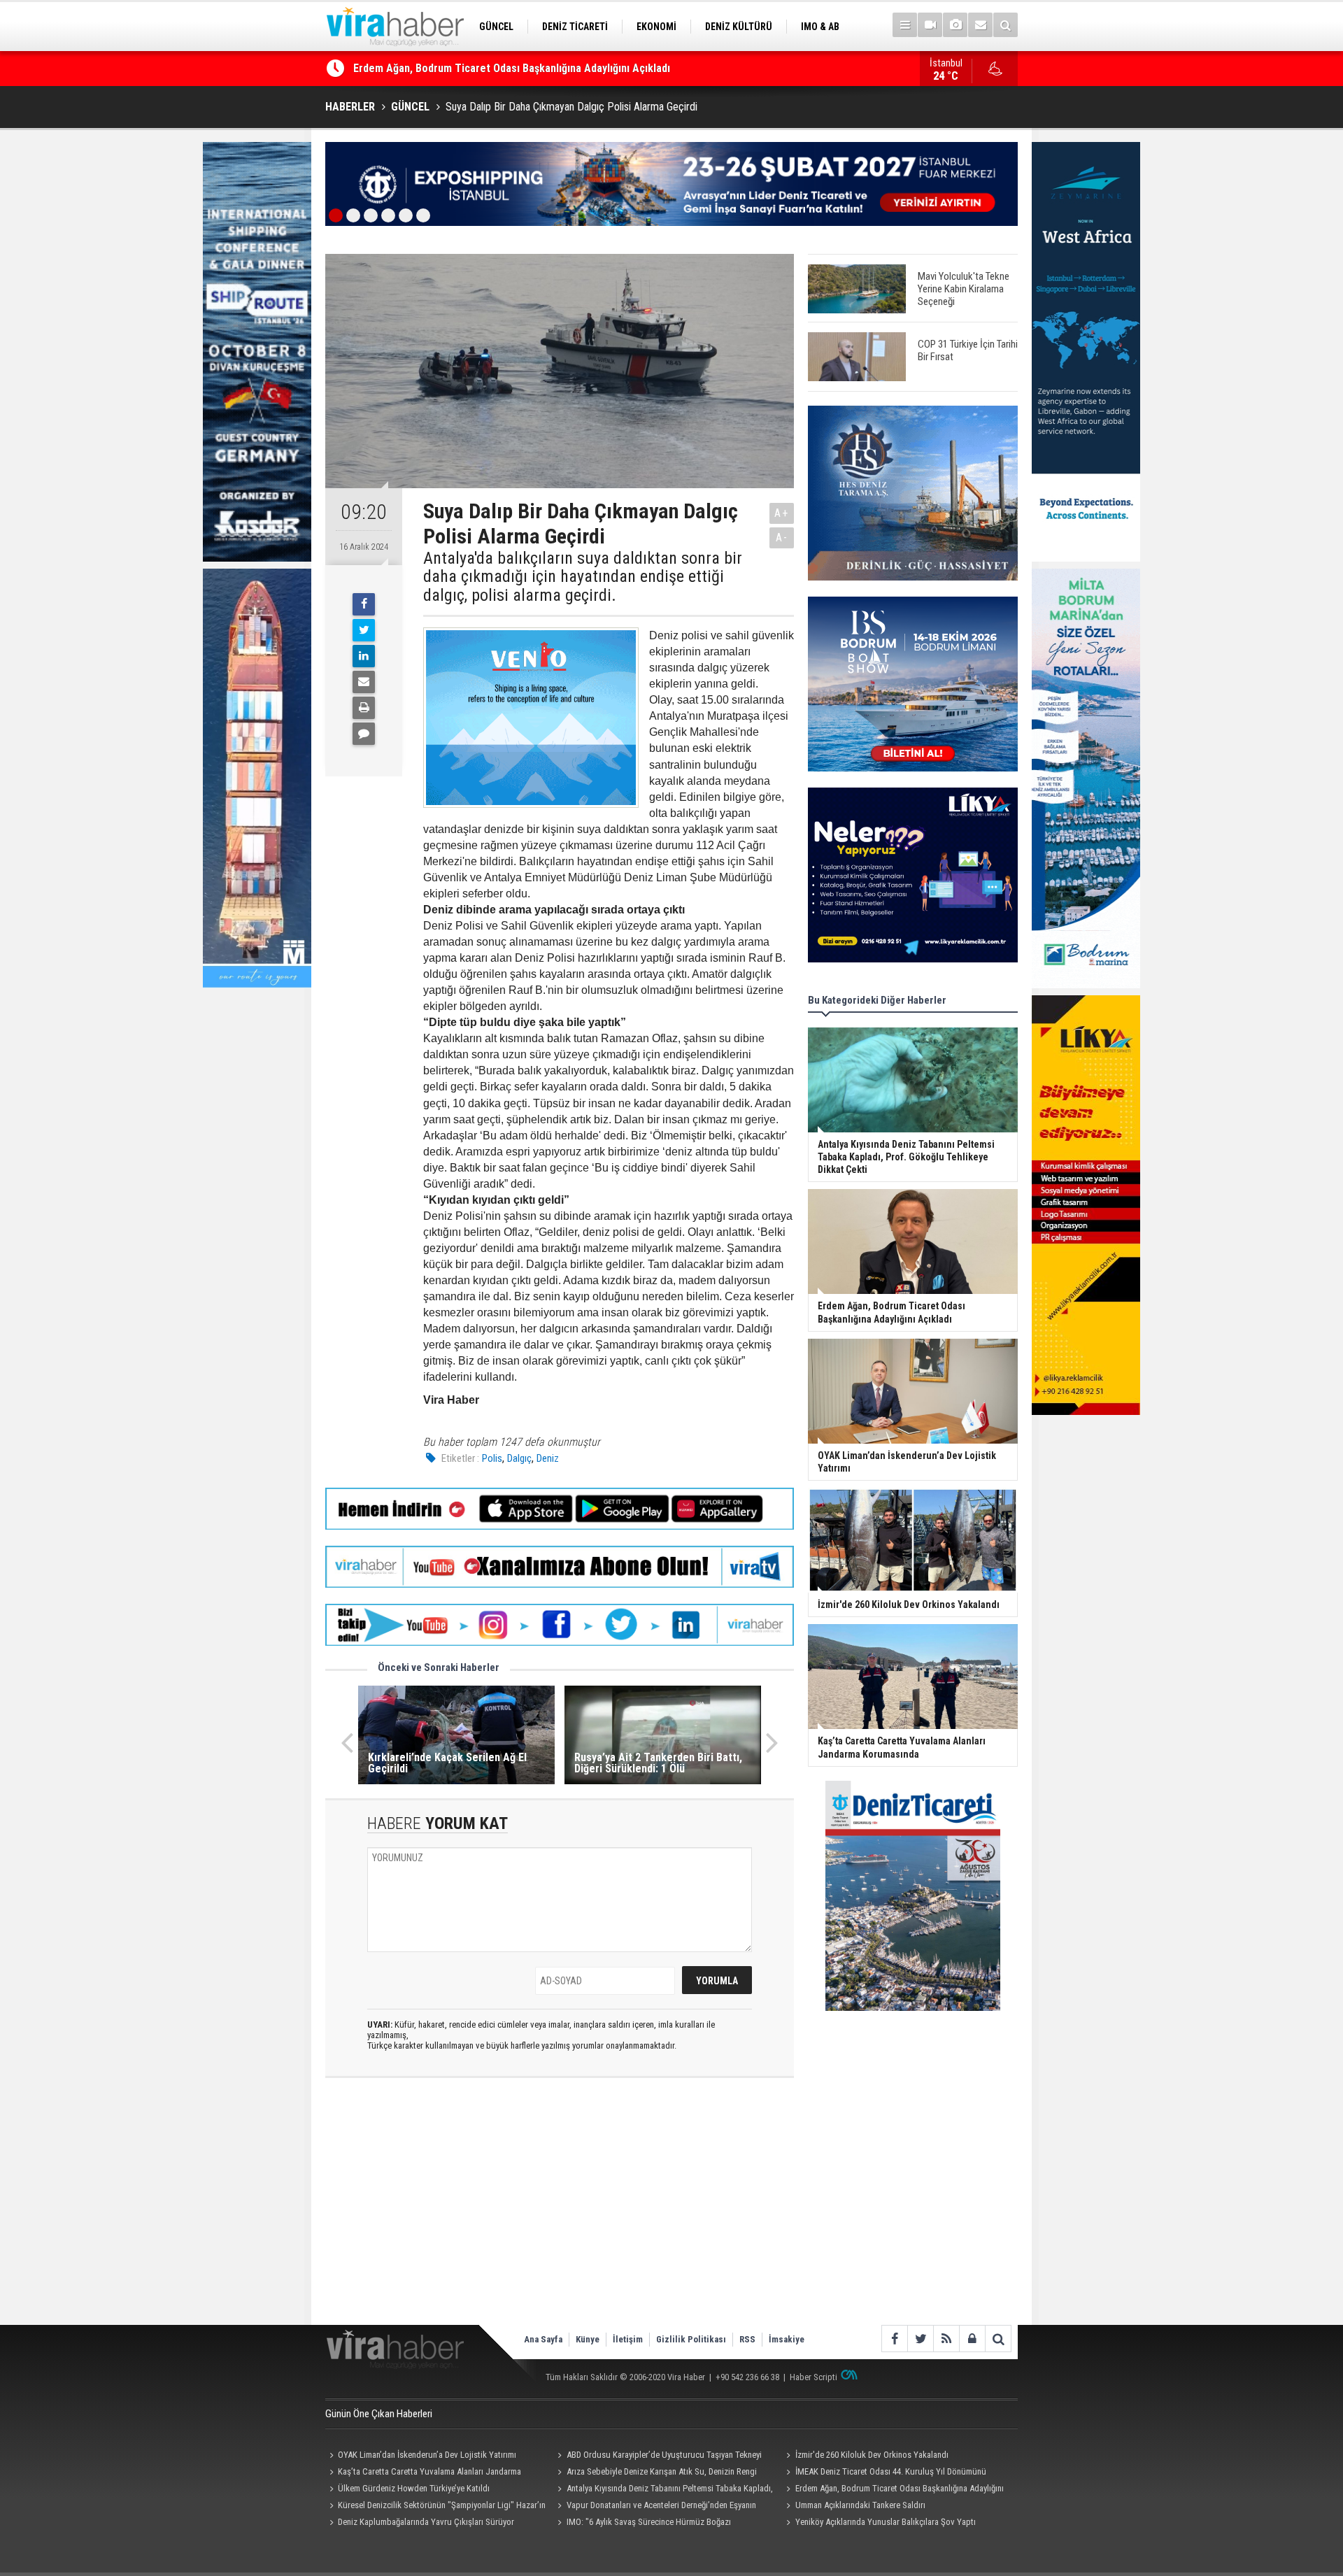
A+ (782, 513)
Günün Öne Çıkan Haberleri (379, 2414)
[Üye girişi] (972, 2339)
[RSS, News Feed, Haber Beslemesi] (946, 2339)
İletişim (628, 2339)
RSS (747, 2339)
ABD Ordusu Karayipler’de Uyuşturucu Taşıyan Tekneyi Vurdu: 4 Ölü (658, 2456)
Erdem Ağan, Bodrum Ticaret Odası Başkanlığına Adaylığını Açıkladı (893, 2490)
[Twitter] (364, 630)
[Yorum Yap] (364, 734)
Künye (588, 2339)
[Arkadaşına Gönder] (364, 682)
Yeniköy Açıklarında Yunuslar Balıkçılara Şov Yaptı (886, 2522)
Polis (492, 1458)
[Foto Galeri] (955, 25)
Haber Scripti (813, 2377)
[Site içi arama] (1006, 25)
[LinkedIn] (364, 656)
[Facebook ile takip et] (894, 2339)
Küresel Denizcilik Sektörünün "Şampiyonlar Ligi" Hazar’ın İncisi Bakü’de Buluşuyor (435, 2507)
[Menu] (905, 25)
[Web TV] (930, 25)
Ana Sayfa (543, 2339)
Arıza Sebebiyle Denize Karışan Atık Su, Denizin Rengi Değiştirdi (655, 2473)
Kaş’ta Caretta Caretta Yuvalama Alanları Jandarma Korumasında (423, 2473)
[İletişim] (980, 25)
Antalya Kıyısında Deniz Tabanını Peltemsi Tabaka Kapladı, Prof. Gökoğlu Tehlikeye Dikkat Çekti (663, 2490)
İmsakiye (787, 2339)
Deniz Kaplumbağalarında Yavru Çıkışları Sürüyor (426, 2522)
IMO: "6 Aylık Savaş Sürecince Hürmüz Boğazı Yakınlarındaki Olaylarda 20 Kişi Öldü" (642, 2524)
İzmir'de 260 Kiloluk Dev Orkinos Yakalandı (872, 2455)
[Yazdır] (364, 708)
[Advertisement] (560, 2213)
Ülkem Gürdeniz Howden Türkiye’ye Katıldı (414, 2488)
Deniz (548, 1458)
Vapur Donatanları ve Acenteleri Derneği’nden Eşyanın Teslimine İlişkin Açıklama (655, 2507)
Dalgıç (519, 1458)
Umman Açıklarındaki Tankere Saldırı (860, 2505)
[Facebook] (364, 604)
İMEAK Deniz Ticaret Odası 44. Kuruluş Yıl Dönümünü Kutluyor (884, 2473)
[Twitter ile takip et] (920, 2339)
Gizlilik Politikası (691, 2339)
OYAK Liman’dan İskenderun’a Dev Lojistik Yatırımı (471, 68)
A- (782, 538)
